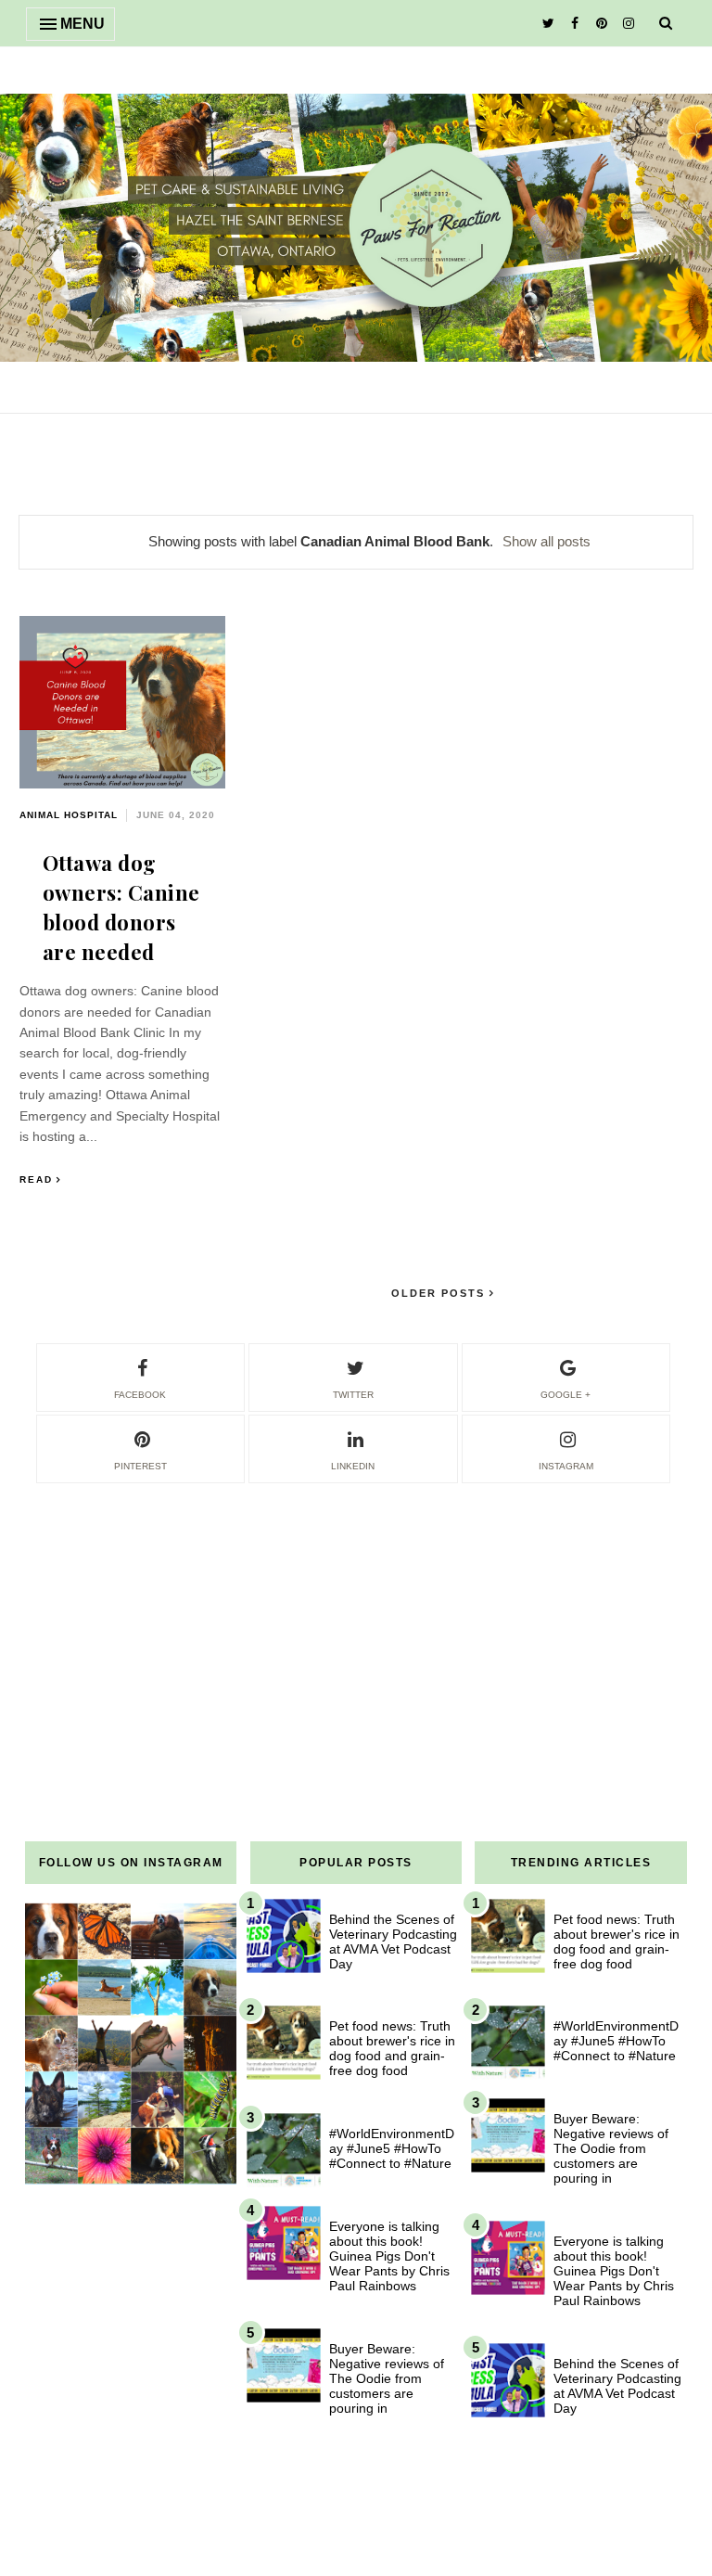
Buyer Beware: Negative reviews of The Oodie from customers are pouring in (387, 2378)
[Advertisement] (356, 1616)
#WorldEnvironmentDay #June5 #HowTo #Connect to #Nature (392, 2148)
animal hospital (69, 815)
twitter (353, 1395)
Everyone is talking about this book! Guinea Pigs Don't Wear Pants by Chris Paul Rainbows (389, 2256)
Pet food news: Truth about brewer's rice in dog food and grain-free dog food (392, 2048)
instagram (566, 1466)
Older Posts (440, 1293)
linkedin (353, 1466)
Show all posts (547, 541)
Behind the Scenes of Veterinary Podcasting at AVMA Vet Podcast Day (393, 1942)
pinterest (140, 1466)
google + (566, 1395)
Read (36, 1179)
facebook (140, 1395)
